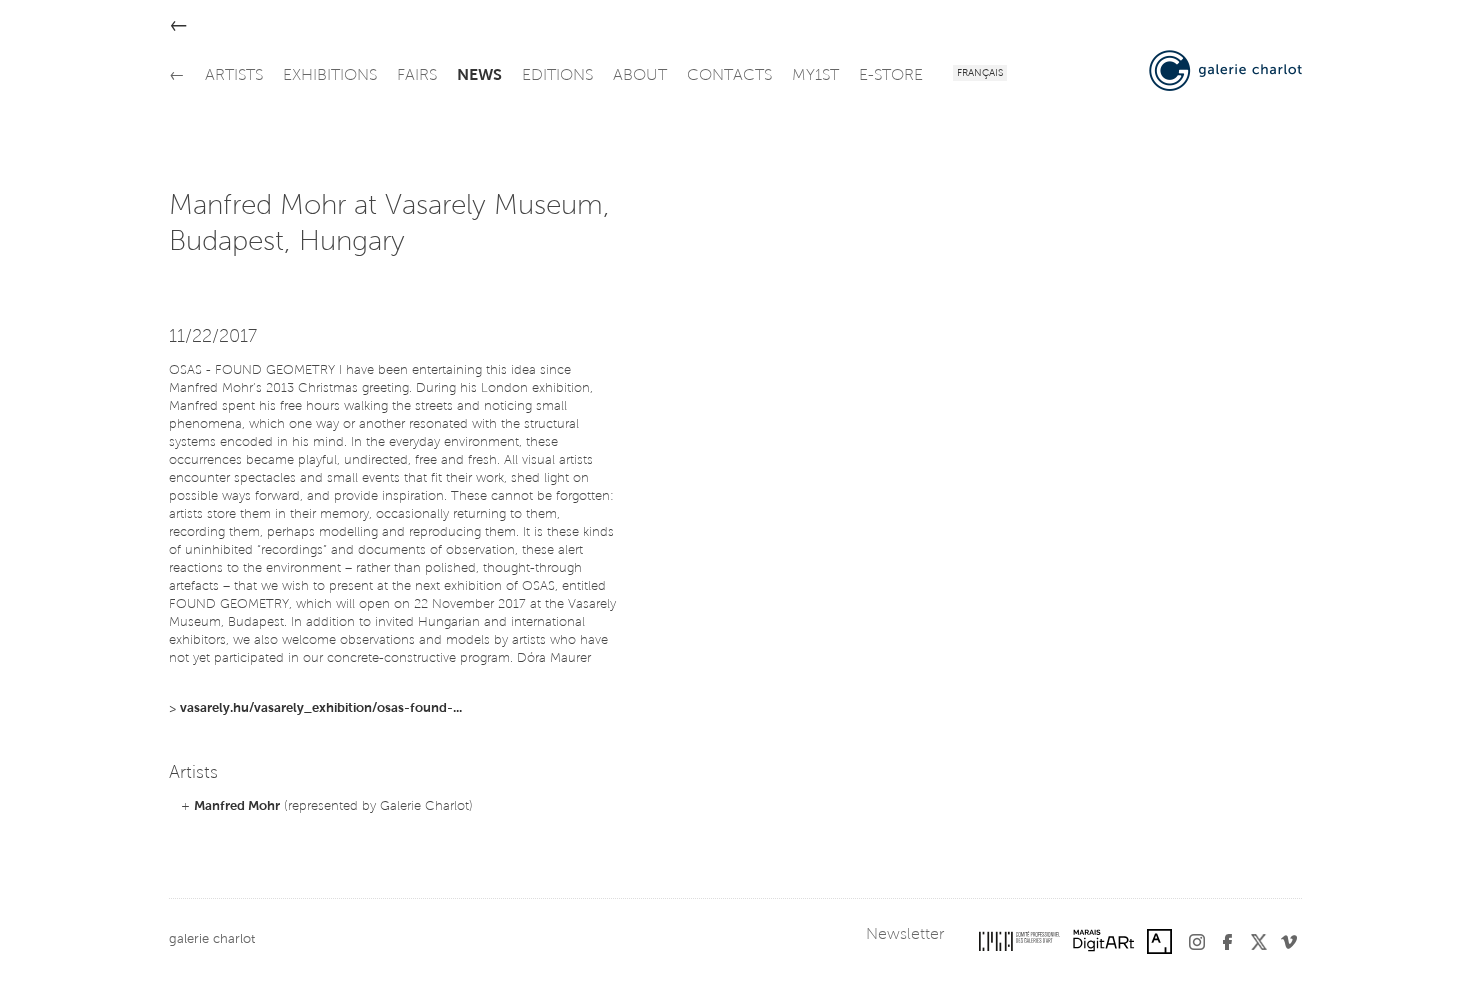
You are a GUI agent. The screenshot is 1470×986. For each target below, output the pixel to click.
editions (557, 76)
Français (980, 74)
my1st (815, 76)
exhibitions (330, 76)
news (479, 76)
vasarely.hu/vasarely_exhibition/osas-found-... (321, 708)
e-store (891, 76)
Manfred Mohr (237, 806)
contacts (729, 76)
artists (234, 76)
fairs (417, 76)
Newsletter (905, 935)
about (640, 76)
